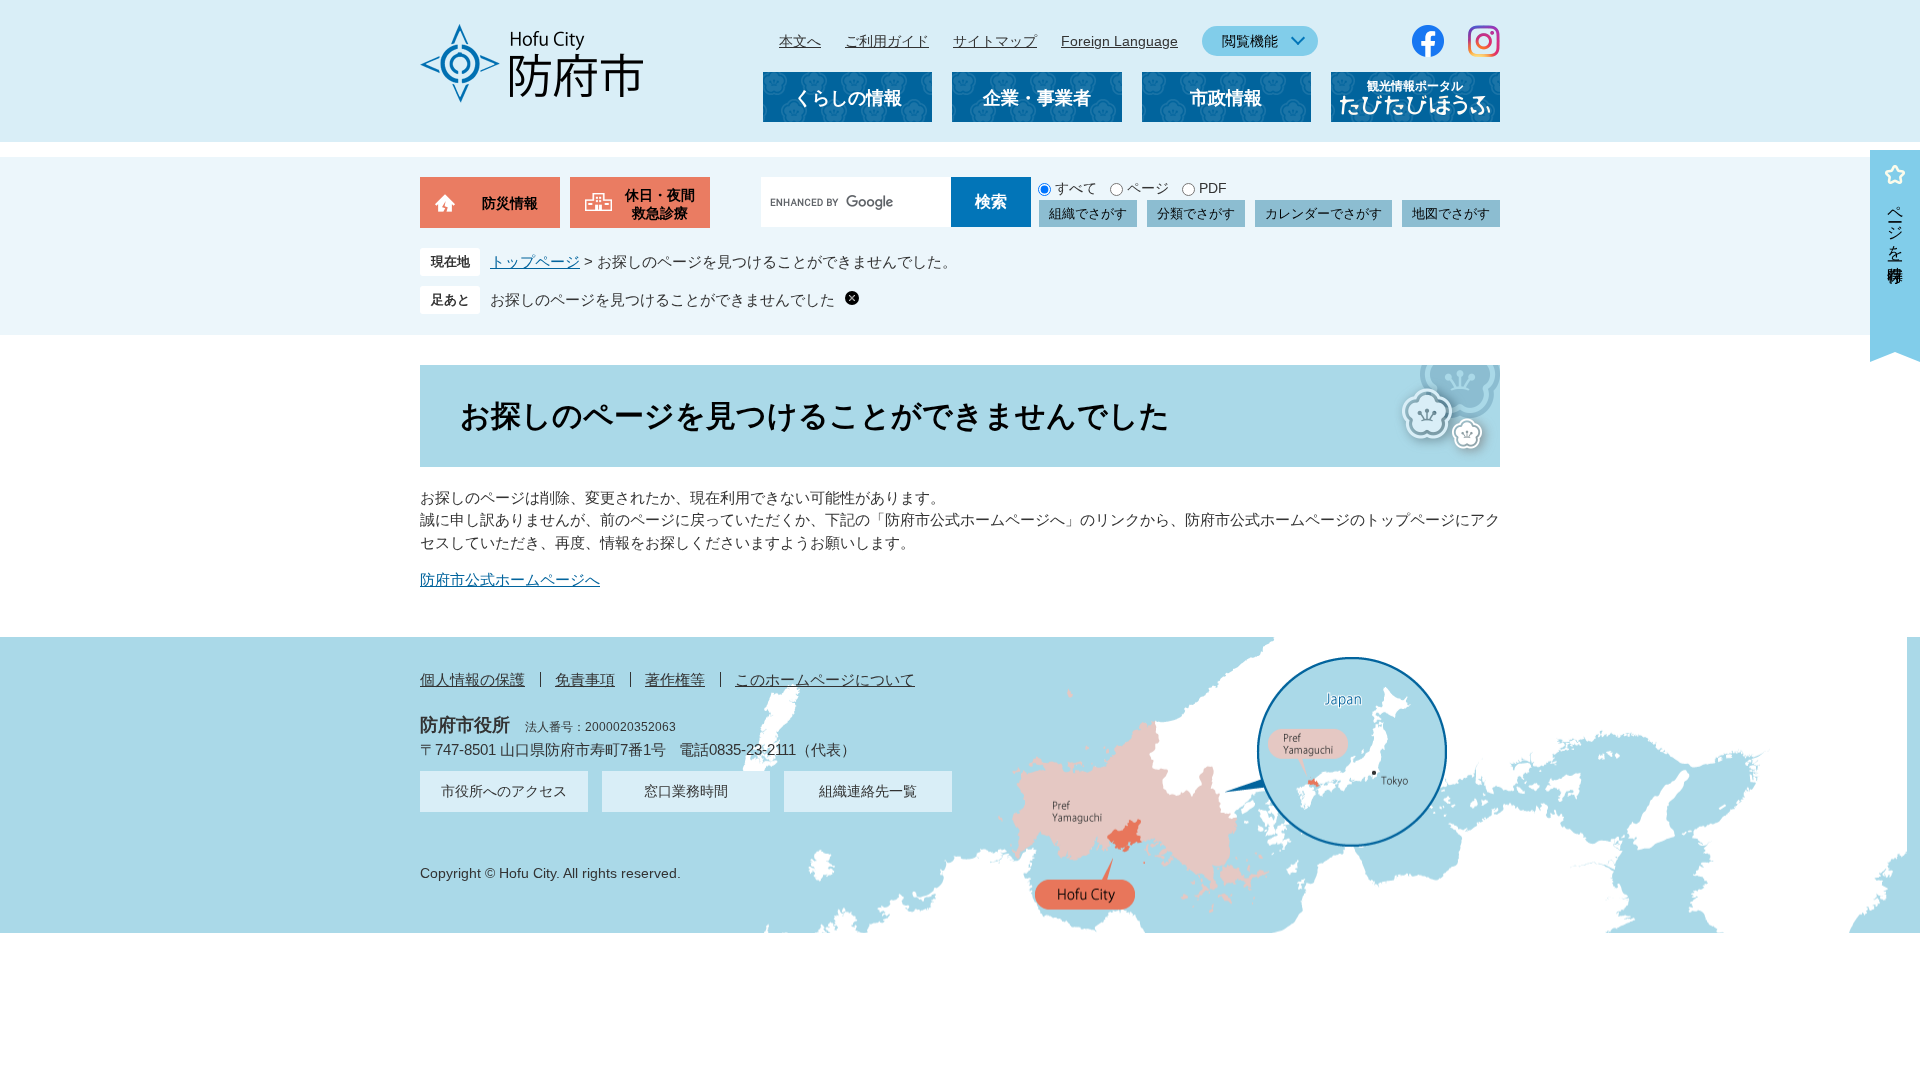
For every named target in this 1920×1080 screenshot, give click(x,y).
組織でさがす (1088, 213)
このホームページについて (825, 679)
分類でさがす (1196, 213)
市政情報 (1226, 98)
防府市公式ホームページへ (510, 579)
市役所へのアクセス (504, 791)
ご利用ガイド (887, 41)
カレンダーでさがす (1323, 213)
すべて (1076, 188)
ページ (1148, 188)
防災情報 (510, 203)
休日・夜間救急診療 (660, 204)
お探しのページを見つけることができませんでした (662, 299)
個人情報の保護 (472, 679)
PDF (1213, 188)
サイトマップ (995, 41)
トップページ (535, 261)
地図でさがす (1451, 213)
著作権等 (675, 679)
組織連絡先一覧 (868, 791)
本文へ (800, 41)
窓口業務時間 (686, 791)
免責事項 (585, 679)
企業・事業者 (1037, 98)
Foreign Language (1119, 41)
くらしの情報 (848, 98)
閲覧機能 (1250, 41)
